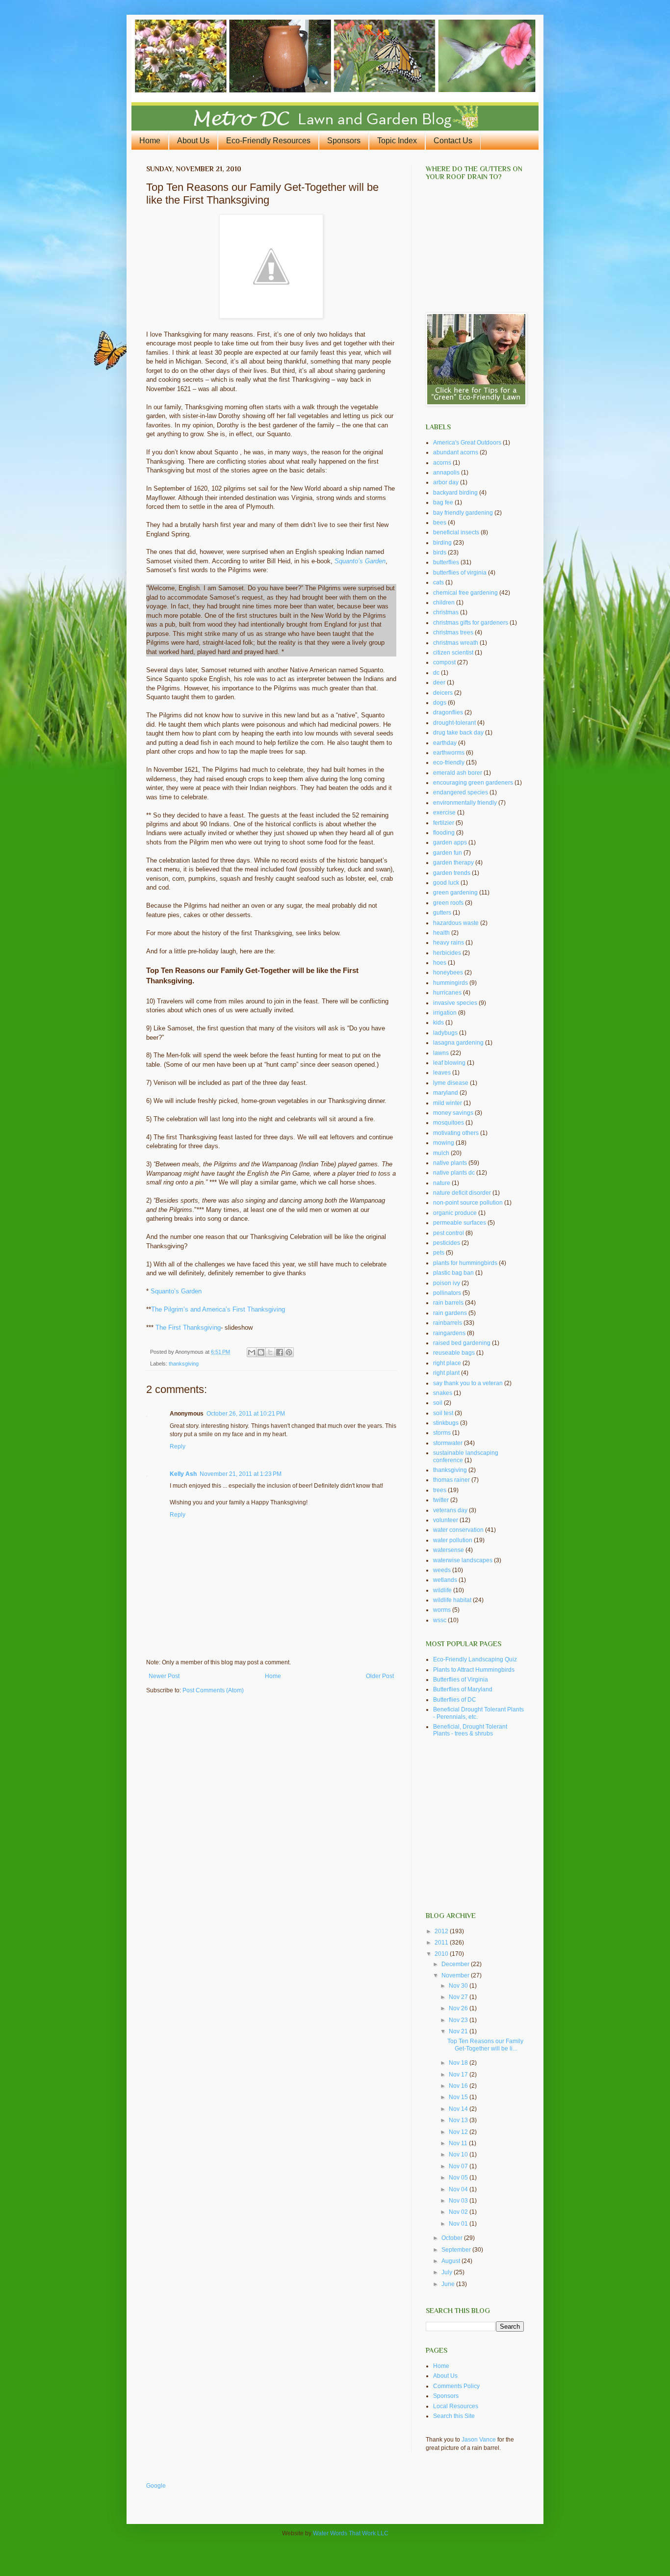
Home (150, 141)
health (441, 933)
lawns (441, 1053)
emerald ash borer (458, 773)
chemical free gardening (465, 593)
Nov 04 (459, 2189)
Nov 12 (459, 2132)
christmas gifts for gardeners (471, 623)
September (457, 2250)
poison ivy (447, 1283)
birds (440, 552)
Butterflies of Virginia (461, 1680)
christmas (446, 612)
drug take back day (458, 733)
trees (440, 1490)
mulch (441, 1153)
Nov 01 (459, 2224)
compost (444, 662)
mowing (444, 1143)
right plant (446, 1373)
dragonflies (448, 712)
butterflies (446, 562)
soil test (443, 1413)
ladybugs (445, 1033)
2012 (442, 1931)
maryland (446, 1093)
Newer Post (164, 1676)
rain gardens (450, 1313)
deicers (443, 693)
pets (439, 1253)
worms (442, 1610)
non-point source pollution (468, 1203)
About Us (193, 141)
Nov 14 (459, 2109)
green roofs (448, 903)
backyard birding (455, 493)
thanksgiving (184, 1364)
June (449, 2284)
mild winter (448, 1103)
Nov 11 (459, 2143)
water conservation (458, 1530)
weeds (442, 1570)
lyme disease (451, 1083)
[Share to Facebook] (280, 1352)
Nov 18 (459, 2063)
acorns (442, 463)
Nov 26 (459, 2008)
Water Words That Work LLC (351, 2533)
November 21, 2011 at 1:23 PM (241, 1474)
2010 (442, 1954)
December (456, 1964)
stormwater (448, 1443)
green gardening (455, 893)
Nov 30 (459, 1986)
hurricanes (447, 993)
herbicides (447, 953)
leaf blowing (449, 1063)
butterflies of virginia (460, 573)
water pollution (453, 1540)
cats (438, 582)
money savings (453, 1113)
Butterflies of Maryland (463, 1689)
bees (440, 523)
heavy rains (449, 943)
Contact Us (453, 141)
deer (439, 683)
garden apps (450, 842)
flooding (444, 833)
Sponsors (344, 141)
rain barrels (448, 1303)
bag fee (443, 502)
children (444, 603)
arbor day (446, 482)
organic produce (455, 1213)
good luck (446, 883)
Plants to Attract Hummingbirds (474, 1670)
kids (438, 1023)
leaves (442, 1073)
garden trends (452, 873)
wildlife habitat (452, 1600)
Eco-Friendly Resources (268, 141)
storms (442, 1433)
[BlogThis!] (261, 1352)
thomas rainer (451, 1480)
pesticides (447, 1243)
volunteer (446, 1520)
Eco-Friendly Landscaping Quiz (475, 1659)
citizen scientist (453, 653)
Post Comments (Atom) (213, 1690)
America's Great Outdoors (467, 443)
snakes (443, 1393)
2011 (442, 1943)
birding (442, 543)
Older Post (380, 1676)
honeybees (448, 973)
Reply (178, 1446)
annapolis (446, 473)
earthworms (449, 753)
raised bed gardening (462, 1343)
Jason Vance (479, 2440)
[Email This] (252, 1352)
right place (447, 1363)
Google (156, 2486)
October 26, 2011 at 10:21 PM (246, 1414)
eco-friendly (449, 762)
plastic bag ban (453, 1273)
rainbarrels (448, 1323)
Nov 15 (459, 2097)
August (451, 2261)
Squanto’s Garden (360, 561)
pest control (449, 1233)
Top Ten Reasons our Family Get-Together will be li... (485, 2045)
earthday (445, 743)
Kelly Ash (183, 1474)
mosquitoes (449, 1123)
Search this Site (454, 2416)
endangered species (461, 792)
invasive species (455, 1003)
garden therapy (453, 863)
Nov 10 (459, 2155)
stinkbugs (446, 1423)
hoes (440, 963)
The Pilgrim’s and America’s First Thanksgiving (218, 1309)
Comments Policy (456, 2386)
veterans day (450, 1510)
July (448, 2272)
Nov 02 (459, 2212)
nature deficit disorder (462, 1193)
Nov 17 (459, 2075)
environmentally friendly (465, 803)
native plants (450, 1163)
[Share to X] (270, 1352)
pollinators (447, 1293)
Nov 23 (459, 2020)
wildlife (442, 1590)
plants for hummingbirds (465, 1263)
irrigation (445, 1013)
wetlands (445, 1580)
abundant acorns (456, 452)
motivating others (456, 1133)
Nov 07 (459, 2166)
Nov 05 (459, 2178)
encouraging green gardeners (473, 783)
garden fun (448, 853)
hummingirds (451, 983)
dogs (440, 703)
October (453, 2238)
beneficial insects (456, 532)
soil (438, 1403)
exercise (444, 813)
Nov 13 (459, 2120)
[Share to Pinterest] (289, 1352)
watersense (449, 1550)
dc (436, 673)
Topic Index (397, 141)
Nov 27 (459, 1997)
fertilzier (444, 823)
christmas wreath (456, 643)
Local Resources (456, 2406)
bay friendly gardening (463, 513)
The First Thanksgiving (188, 1327)
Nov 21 (459, 2031)
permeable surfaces (460, 1223)
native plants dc (454, 1173)
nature (442, 1183)
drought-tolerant (454, 723)
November (456, 1975)
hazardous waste (456, 923)
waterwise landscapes (463, 1560)
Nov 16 (459, 2086)
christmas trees (453, 632)
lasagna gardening (458, 1043)
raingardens (449, 1333)
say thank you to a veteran (468, 1383)
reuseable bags (454, 1353)
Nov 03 (459, 2201)
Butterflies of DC (455, 1700)
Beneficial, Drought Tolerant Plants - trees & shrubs (470, 1730)
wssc (440, 1620)
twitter (441, 1500)
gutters (442, 913)
